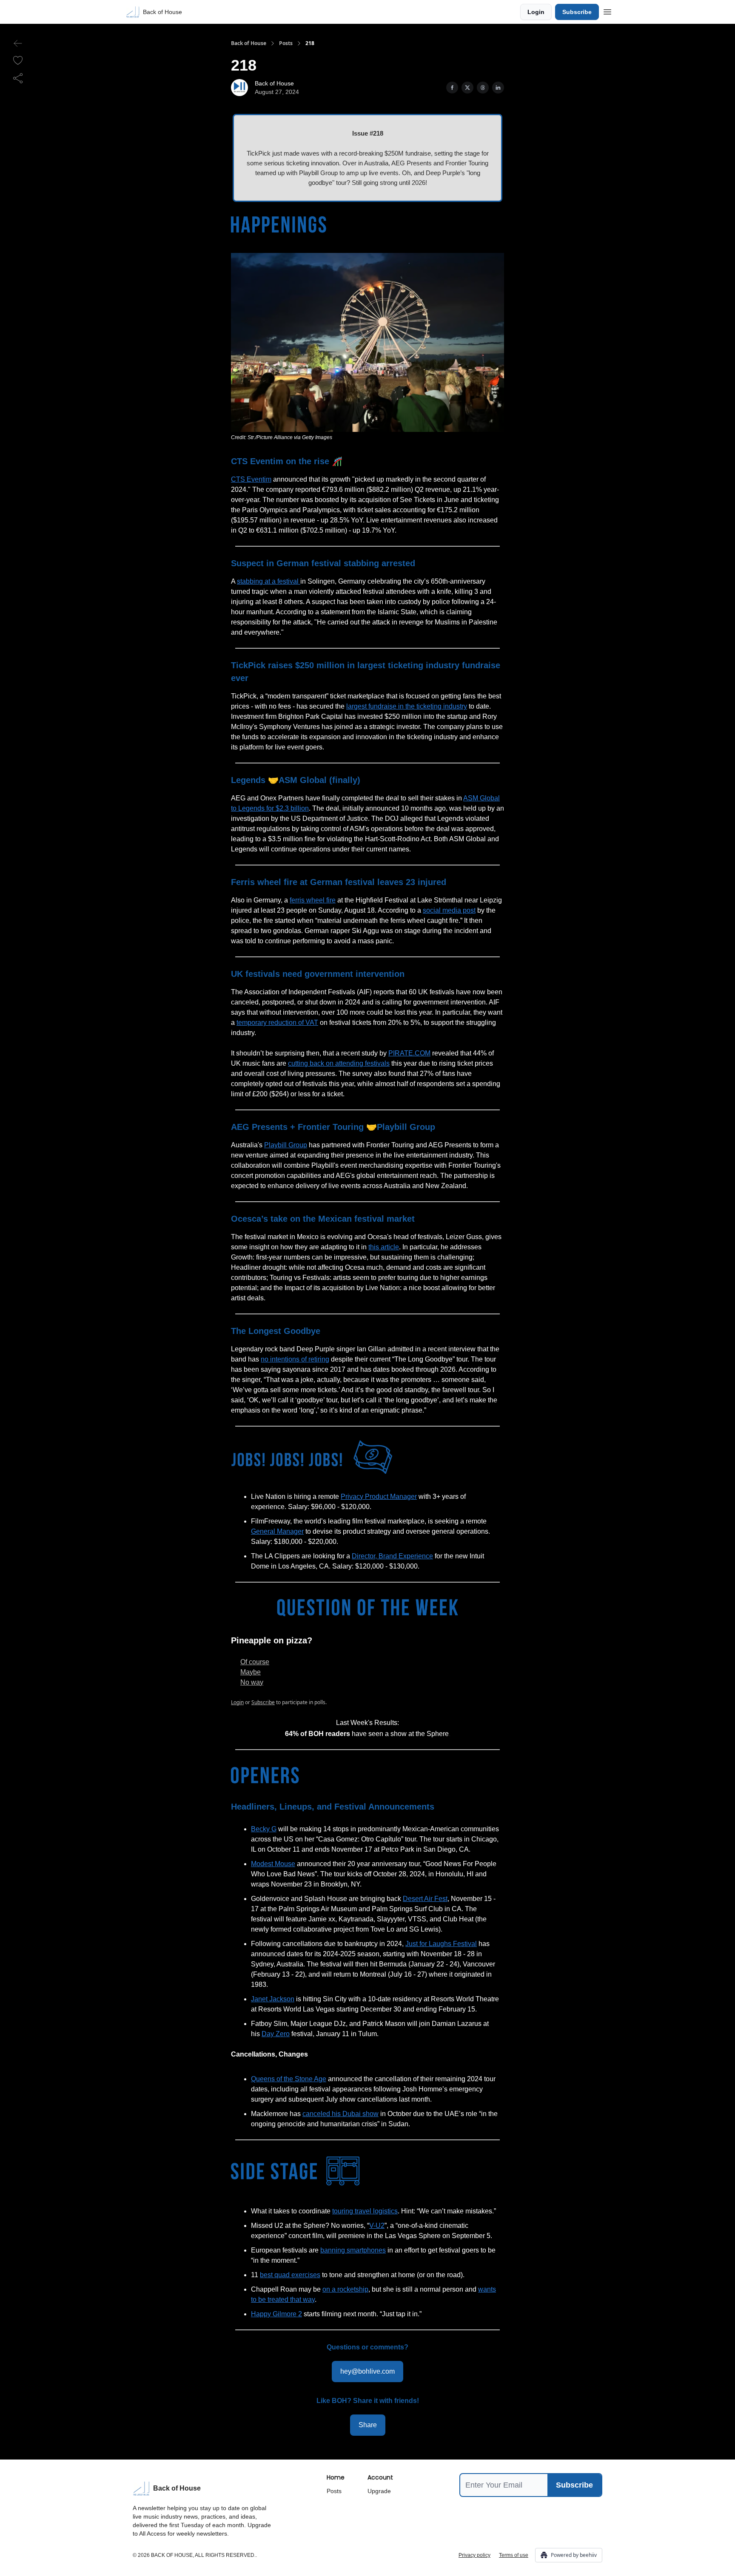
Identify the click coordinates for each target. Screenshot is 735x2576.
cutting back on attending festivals (339, 1063)
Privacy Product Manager (379, 1497)
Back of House (249, 43)
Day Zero (276, 2034)
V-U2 (377, 2226)
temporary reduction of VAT (277, 1023)
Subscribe (577, 12)
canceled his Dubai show (340, 2114)
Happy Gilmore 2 (276, 2314)
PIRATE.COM (409, 1053)
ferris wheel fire (313, 900)
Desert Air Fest (425, 1899)
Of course (255, 1662)
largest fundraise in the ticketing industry (407, 706)
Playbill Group (286, 1145)
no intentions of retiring (295, 1359)
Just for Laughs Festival (441, 1944)
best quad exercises (290, 2275)
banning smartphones (353, 2250)
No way (252, 1682)
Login (536, 12)
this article (384, 1247)
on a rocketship (345, 2289)
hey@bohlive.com (367, 2371)
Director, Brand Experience (392, 1556)
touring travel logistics (365, 2211)
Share (368, 2425)
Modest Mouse (273, 1864)
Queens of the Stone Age (289, 2079)
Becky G (264, 1829)
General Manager (277, 1531)
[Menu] (607, 11)
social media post (449, 910)
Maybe (251, 1672)
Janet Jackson (273, 1999)
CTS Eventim (251, 479)
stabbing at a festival (269, 581)
